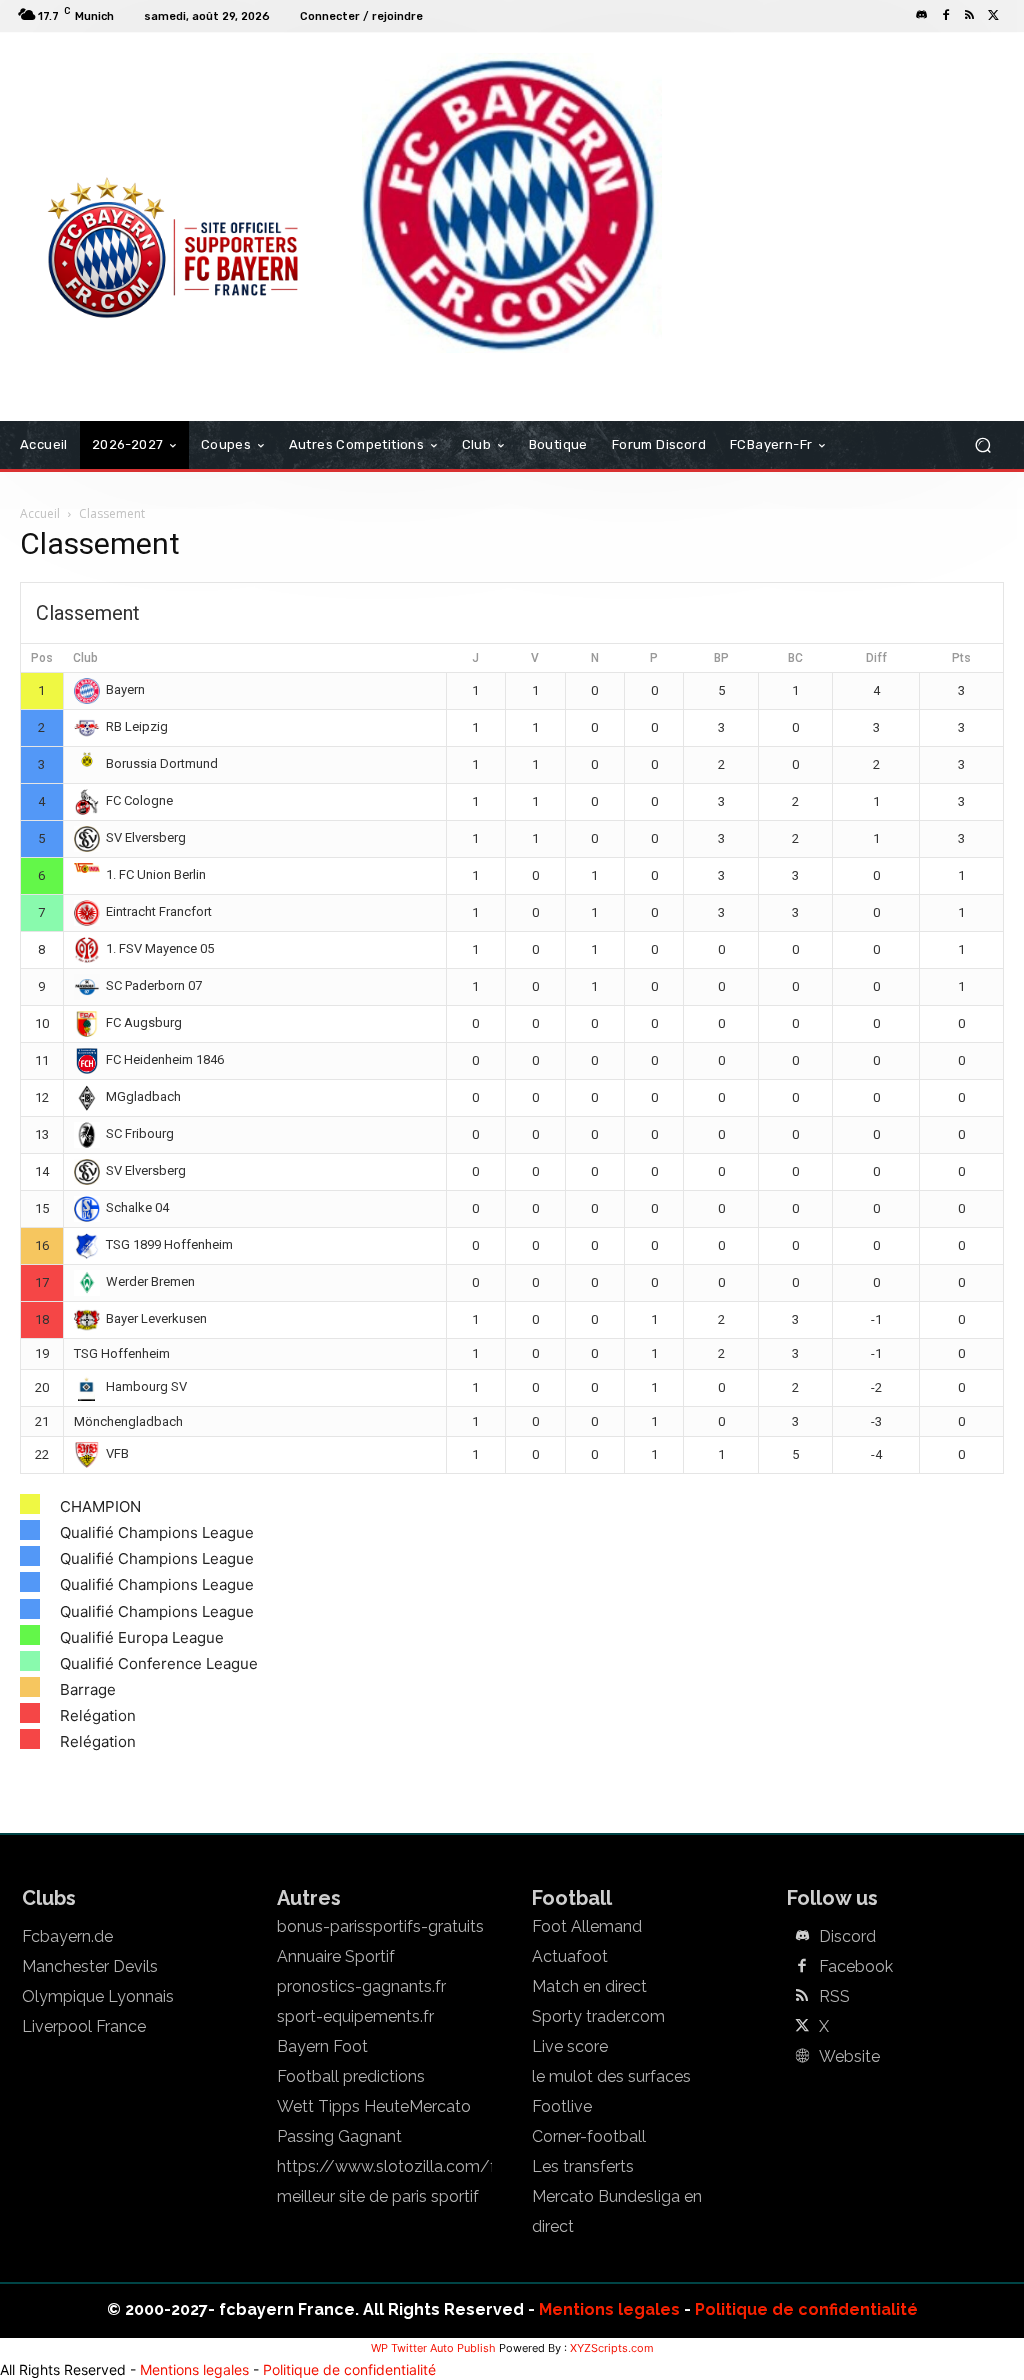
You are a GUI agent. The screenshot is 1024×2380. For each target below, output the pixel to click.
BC (795, 658)
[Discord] (922, 16)
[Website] (802, 2057)
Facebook (856, 1967)
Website (849, 2057)
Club (85, 658)
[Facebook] (946, 16)
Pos (42, 658)
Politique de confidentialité (806, 2309)
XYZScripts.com (612, 2348)
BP (721, 658)
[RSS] (970, 16)
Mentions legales (609, 2309)
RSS (834, 1997)
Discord (847, 1937)
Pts (961, 658)
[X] (994, 16)
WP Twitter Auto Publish (433, 2348)
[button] (982, 445)
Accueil (40, 513)
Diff (876, 658)
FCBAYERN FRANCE (96, 114)
